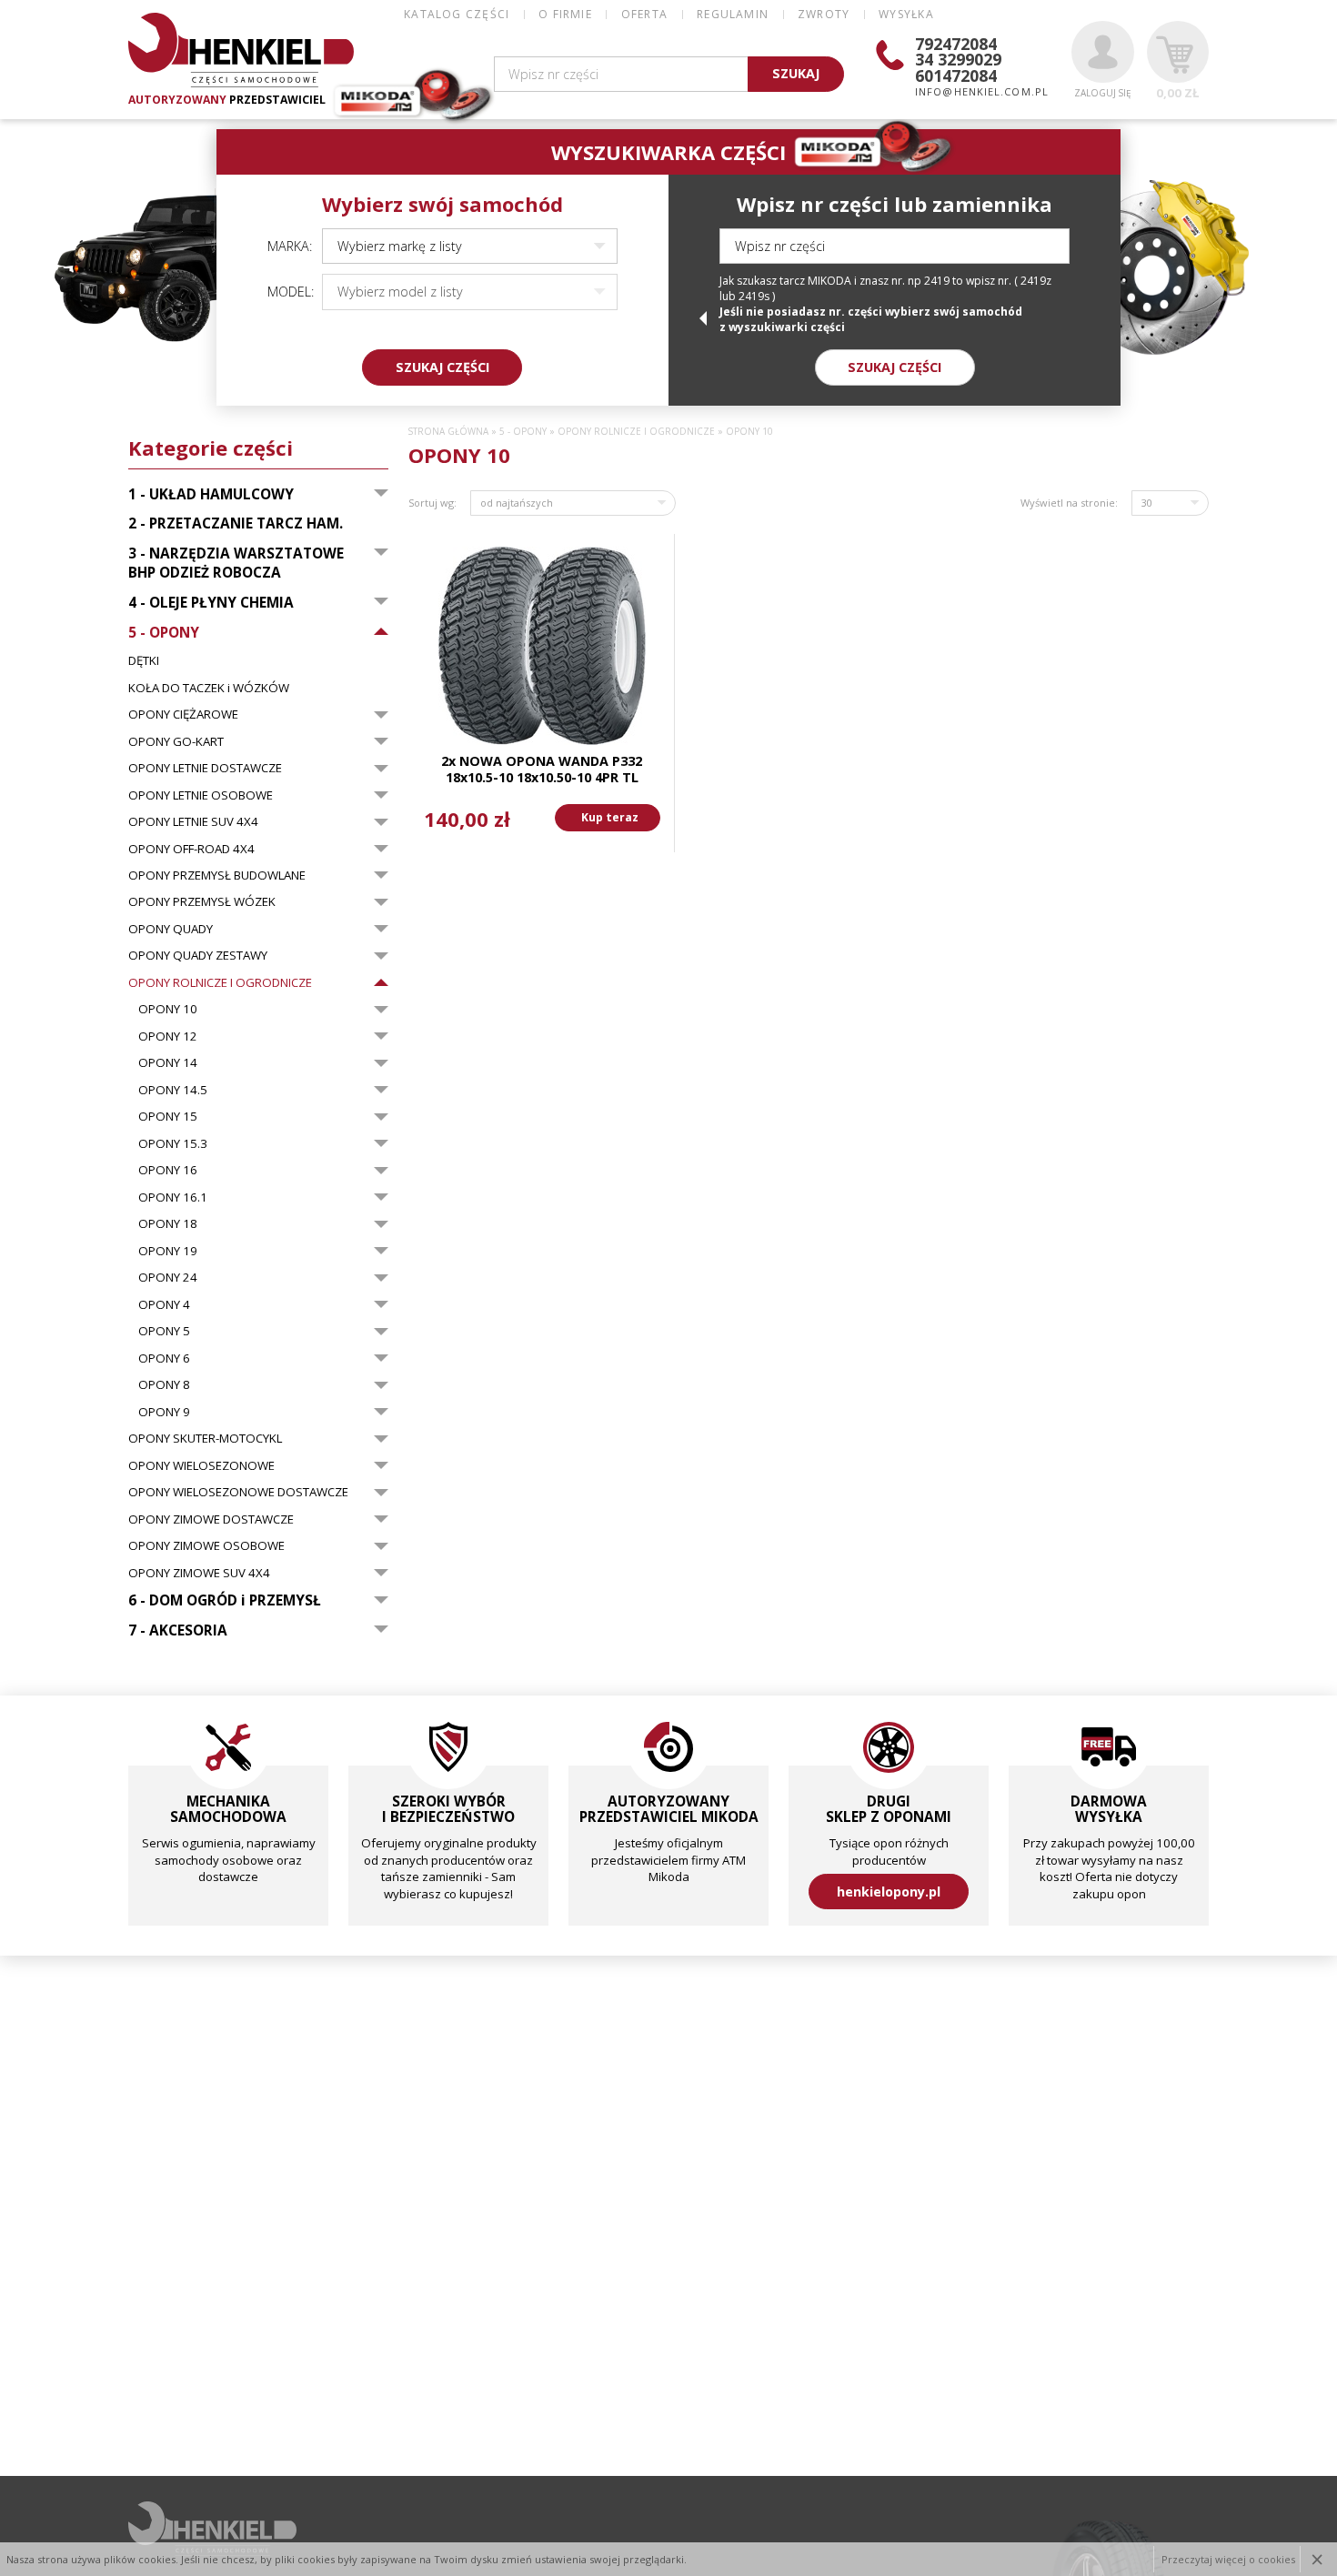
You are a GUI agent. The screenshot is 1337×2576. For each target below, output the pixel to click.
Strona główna (448, 432)
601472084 (956, 75)
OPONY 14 (168, 1062)
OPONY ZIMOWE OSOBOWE (206, 1545)
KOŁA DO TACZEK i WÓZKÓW (209, 688)
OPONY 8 (164, 1384)
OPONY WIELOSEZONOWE (201, 1465)
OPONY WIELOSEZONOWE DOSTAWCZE (238, 1492)
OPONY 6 (164, 1358)
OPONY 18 (168, 1223)
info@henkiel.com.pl (982, 91)
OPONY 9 (164, 1412)
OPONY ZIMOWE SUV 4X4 (199, 1573)
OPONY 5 (164, 1331)
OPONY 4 (164, 1304)
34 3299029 (958, 59)
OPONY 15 (168, 1116)
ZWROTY (824, 14)
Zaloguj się (1102, 93)
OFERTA (644, 14)
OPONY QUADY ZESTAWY (198, 955)
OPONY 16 (168, 1170)
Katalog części (457, 14)
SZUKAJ (796, 73)
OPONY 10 (168, 1009)
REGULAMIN (733, 14)
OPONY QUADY (171, 929)
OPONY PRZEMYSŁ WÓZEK (202, 901)
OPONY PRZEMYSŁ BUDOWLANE (217, 875)
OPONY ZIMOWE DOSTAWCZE (211, 1519)
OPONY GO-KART (176, 741)
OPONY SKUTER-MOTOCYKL (205, 1438)
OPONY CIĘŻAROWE (183, 714)
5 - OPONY (523, 432)
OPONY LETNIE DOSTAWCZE (205, 768)
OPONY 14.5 (173, 1090)
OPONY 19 (168, 1251)
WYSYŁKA (906, 14)
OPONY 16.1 (173, 1197)
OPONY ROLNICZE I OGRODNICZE (220, 982)
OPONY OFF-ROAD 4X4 (191, 849)
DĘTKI (144, 660)
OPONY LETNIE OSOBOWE (201, 795)
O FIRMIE (565, 14)
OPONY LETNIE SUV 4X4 (193, 821)
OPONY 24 (168, 1277)
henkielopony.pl (889, 1892)
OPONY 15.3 (173, 1143)
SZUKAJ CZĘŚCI (442, 367)
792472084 (956, 44)
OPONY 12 (168, 1036)
